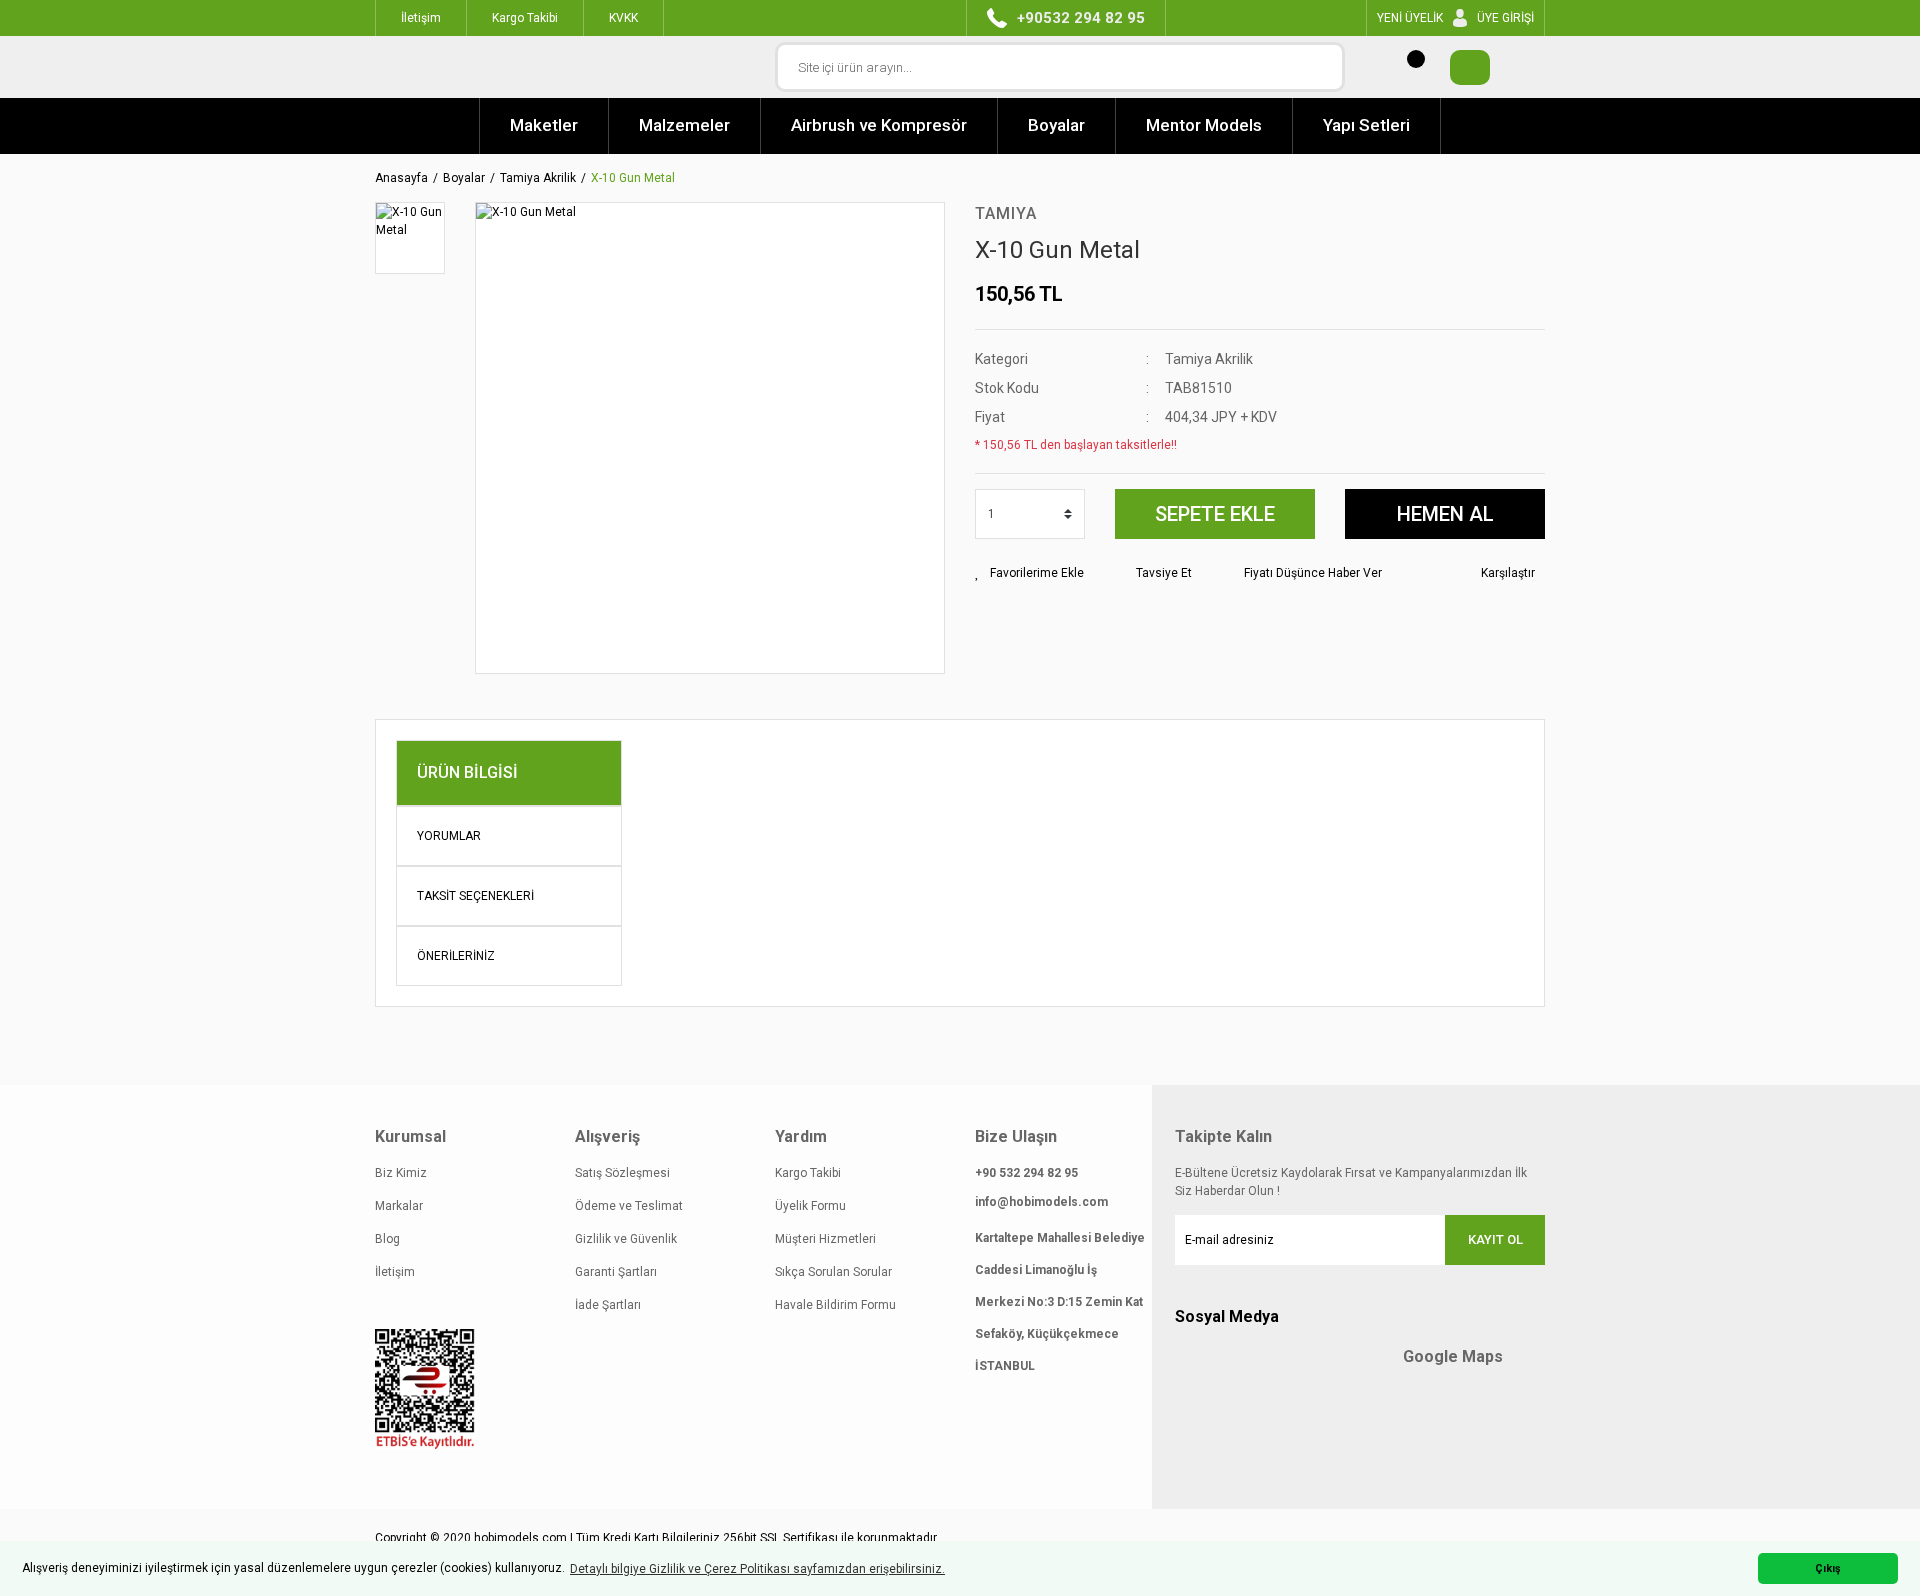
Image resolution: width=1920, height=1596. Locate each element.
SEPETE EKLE (1215, 514)
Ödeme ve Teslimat (629, 1206)
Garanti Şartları (616, 1272)
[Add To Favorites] (1029, 573)
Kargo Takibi (808, 1173)
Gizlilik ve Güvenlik (626, 1239)
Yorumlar (449, 836)
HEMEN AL (1445, 514)
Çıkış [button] (1828, 1568)
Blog (387, 1239)
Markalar (399, 1206)
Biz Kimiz (401, 1173)
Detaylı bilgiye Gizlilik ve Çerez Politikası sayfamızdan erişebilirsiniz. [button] (757, 1569)
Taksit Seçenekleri (475, 896)
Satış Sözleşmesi (622, 1173)
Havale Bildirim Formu (835, 1305)
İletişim (395, 1272)
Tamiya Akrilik (1209, 359)
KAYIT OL (1495, 1239)
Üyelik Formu (810, 1206)
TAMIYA (1006, 213)
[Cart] (1460, 67)
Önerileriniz (456, 956)
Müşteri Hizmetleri (825, 1239)
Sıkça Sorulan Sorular (833, 1272)
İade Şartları (608, 1305)
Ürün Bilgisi (467, 772)
